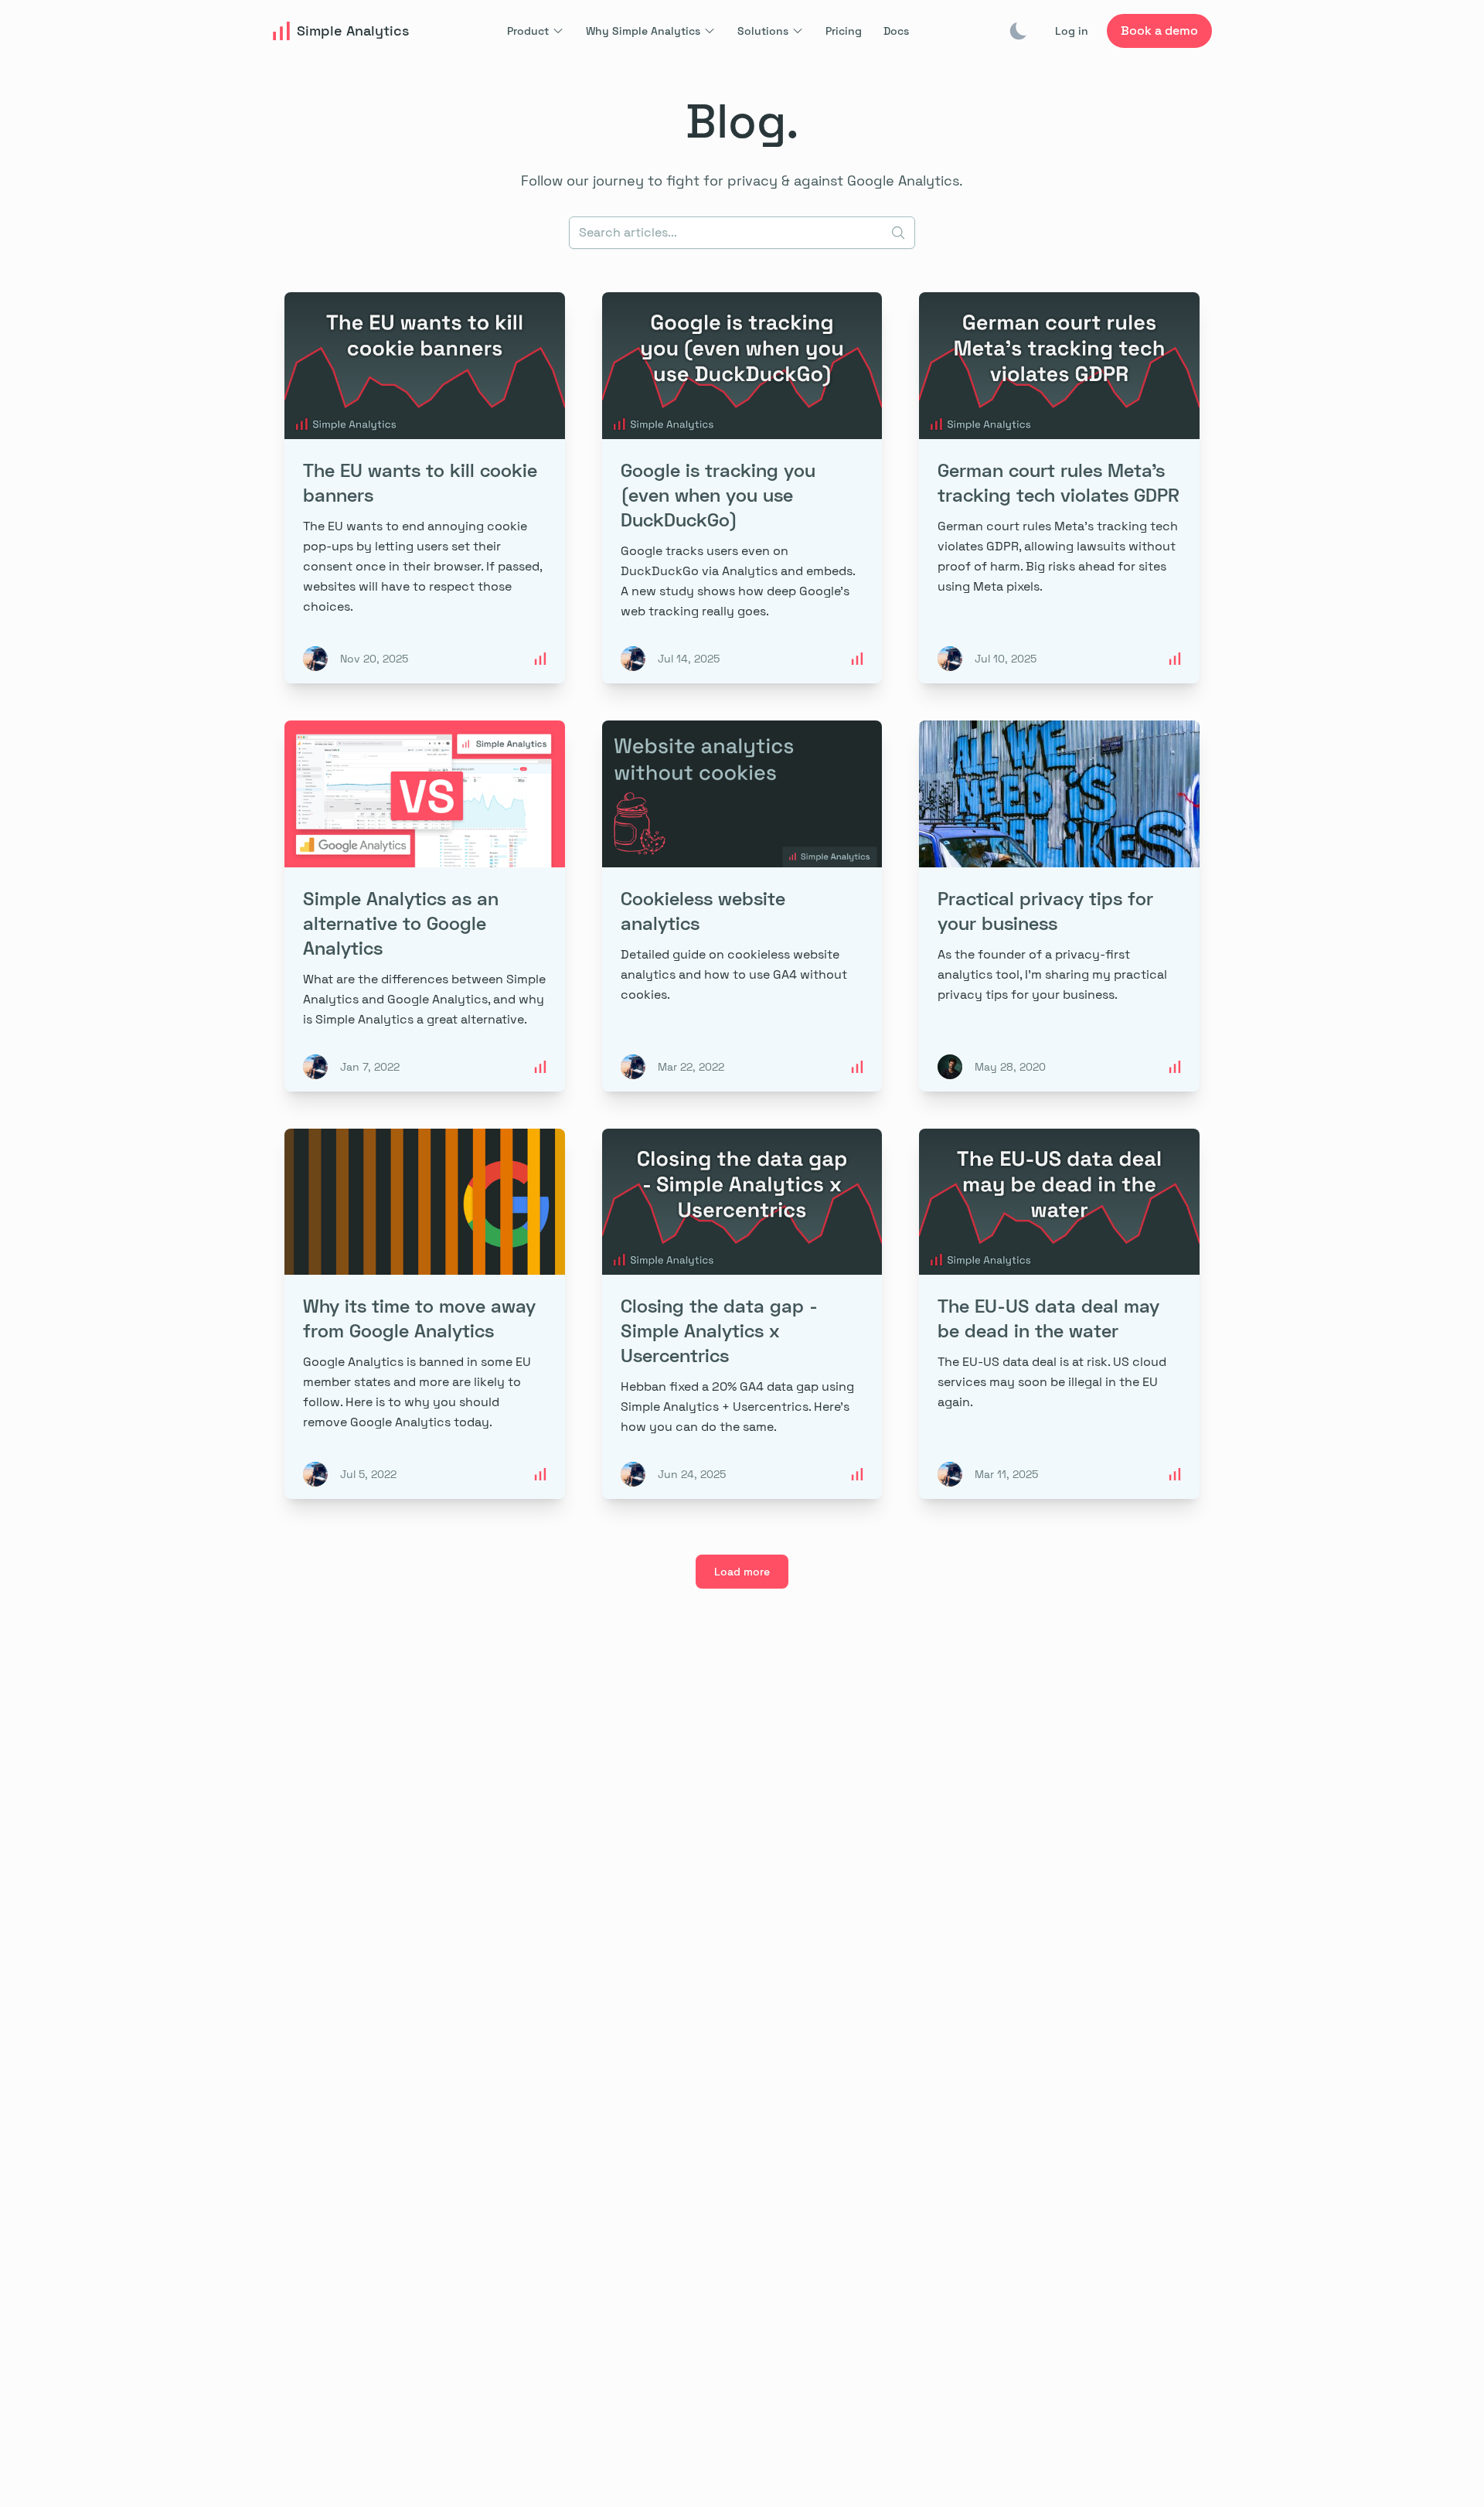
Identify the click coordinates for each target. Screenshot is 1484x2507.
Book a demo (1159, 31)
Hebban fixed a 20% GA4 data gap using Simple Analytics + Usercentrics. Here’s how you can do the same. (737, 1407)
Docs (896, 31)
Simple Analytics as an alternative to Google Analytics (401, 923)
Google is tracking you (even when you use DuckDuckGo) (718, 494)
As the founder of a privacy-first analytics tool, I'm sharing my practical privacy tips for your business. (1052, 974)
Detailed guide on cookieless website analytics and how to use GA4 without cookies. (734, 974)
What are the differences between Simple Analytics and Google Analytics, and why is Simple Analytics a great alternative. (424, 999)
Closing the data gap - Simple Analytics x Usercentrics (719, 1330)
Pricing (844, 31)
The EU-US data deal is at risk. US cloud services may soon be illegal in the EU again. (1052, 1382)
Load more (742, 1572)
